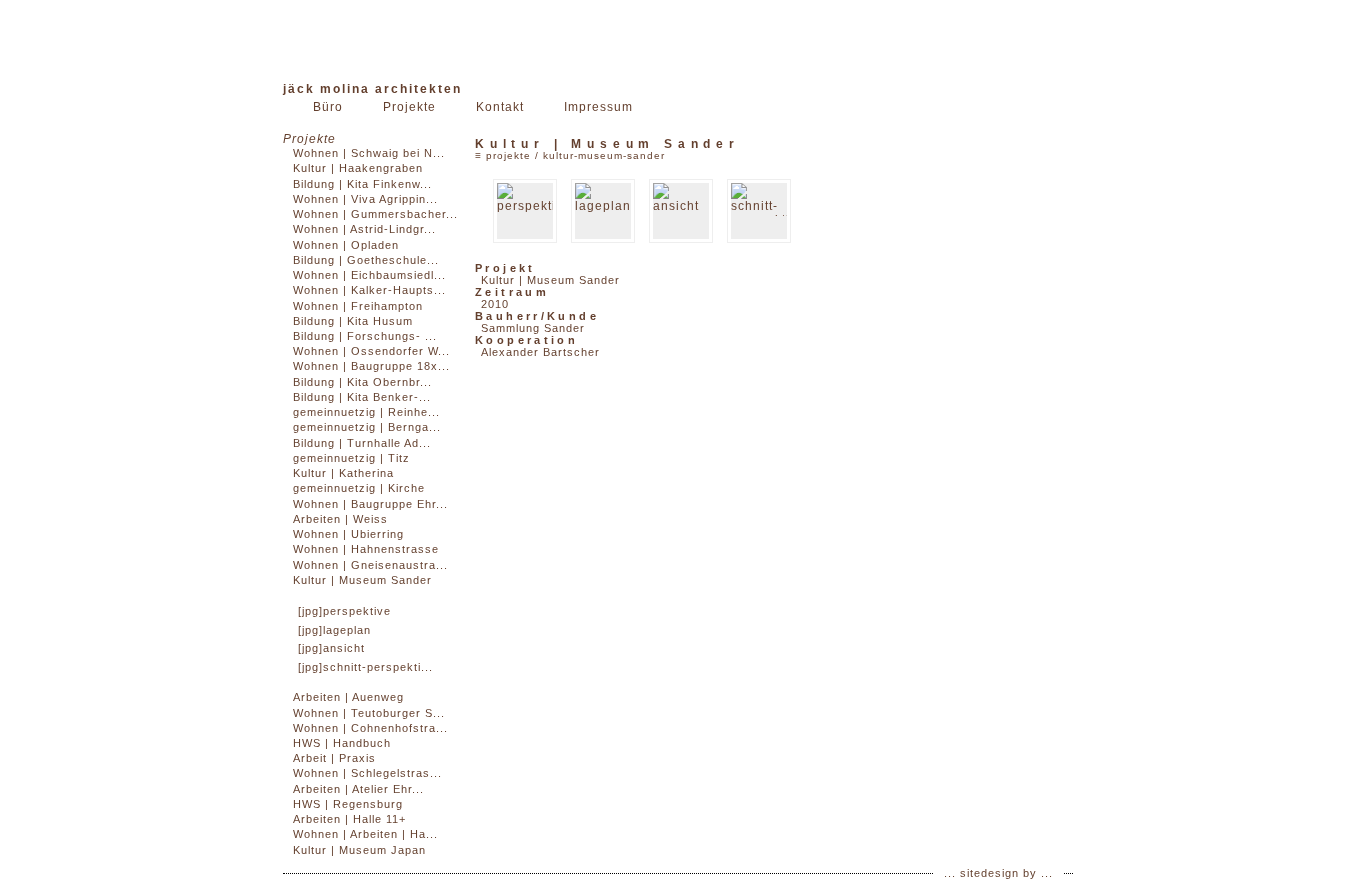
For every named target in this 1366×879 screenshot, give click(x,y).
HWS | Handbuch (342, 743)
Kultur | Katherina (343, 473)
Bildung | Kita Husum (353, 321)
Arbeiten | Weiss (340, 519)
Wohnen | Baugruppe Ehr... (370, 504)
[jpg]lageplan (334, 630)
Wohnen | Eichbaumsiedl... (369, 275)
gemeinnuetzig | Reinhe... (366, 412)
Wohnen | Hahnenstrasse (366, 549)
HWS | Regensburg (348, 804)
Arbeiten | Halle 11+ (349, 819)
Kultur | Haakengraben (358, 168)
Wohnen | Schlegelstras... (367, 773)
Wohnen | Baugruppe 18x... (371, 366)
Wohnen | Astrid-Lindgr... (364, 229)
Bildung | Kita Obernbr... (362, 382)
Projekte (409, 107)
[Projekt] (525, 211)
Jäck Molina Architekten (372, 89)
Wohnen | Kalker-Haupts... (369, 290)
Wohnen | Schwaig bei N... (369, 153)
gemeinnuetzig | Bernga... (367, 427)
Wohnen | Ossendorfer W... (371, 351)
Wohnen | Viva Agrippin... (365, 199)
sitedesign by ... (1006, 873)
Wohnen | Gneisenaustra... (370, 565)
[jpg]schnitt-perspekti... (365, 667)
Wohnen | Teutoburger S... (369, 713)
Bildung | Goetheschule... (366, 260)
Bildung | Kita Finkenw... (362, 184)
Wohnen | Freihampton (358, 306)
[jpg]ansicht (331, 648)
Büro (328, 107)
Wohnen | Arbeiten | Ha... (365, 834)
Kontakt (500, 107)
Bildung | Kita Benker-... (362, 397)
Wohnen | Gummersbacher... (375, 214)
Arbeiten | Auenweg (348, 697)
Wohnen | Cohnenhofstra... (370, 728)
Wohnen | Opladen (346, 245)
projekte (508, 155)
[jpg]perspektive (344, 611)
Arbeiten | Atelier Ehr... (358, 789)
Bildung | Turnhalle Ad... (362, 443)
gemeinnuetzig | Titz (351, 458)
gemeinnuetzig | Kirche (359, 488)
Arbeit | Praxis (334, 758)
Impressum (598, 107)
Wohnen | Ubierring (348, 534)
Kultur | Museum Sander (362, 580)
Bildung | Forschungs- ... (365, 336)
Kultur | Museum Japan (359, 850)
